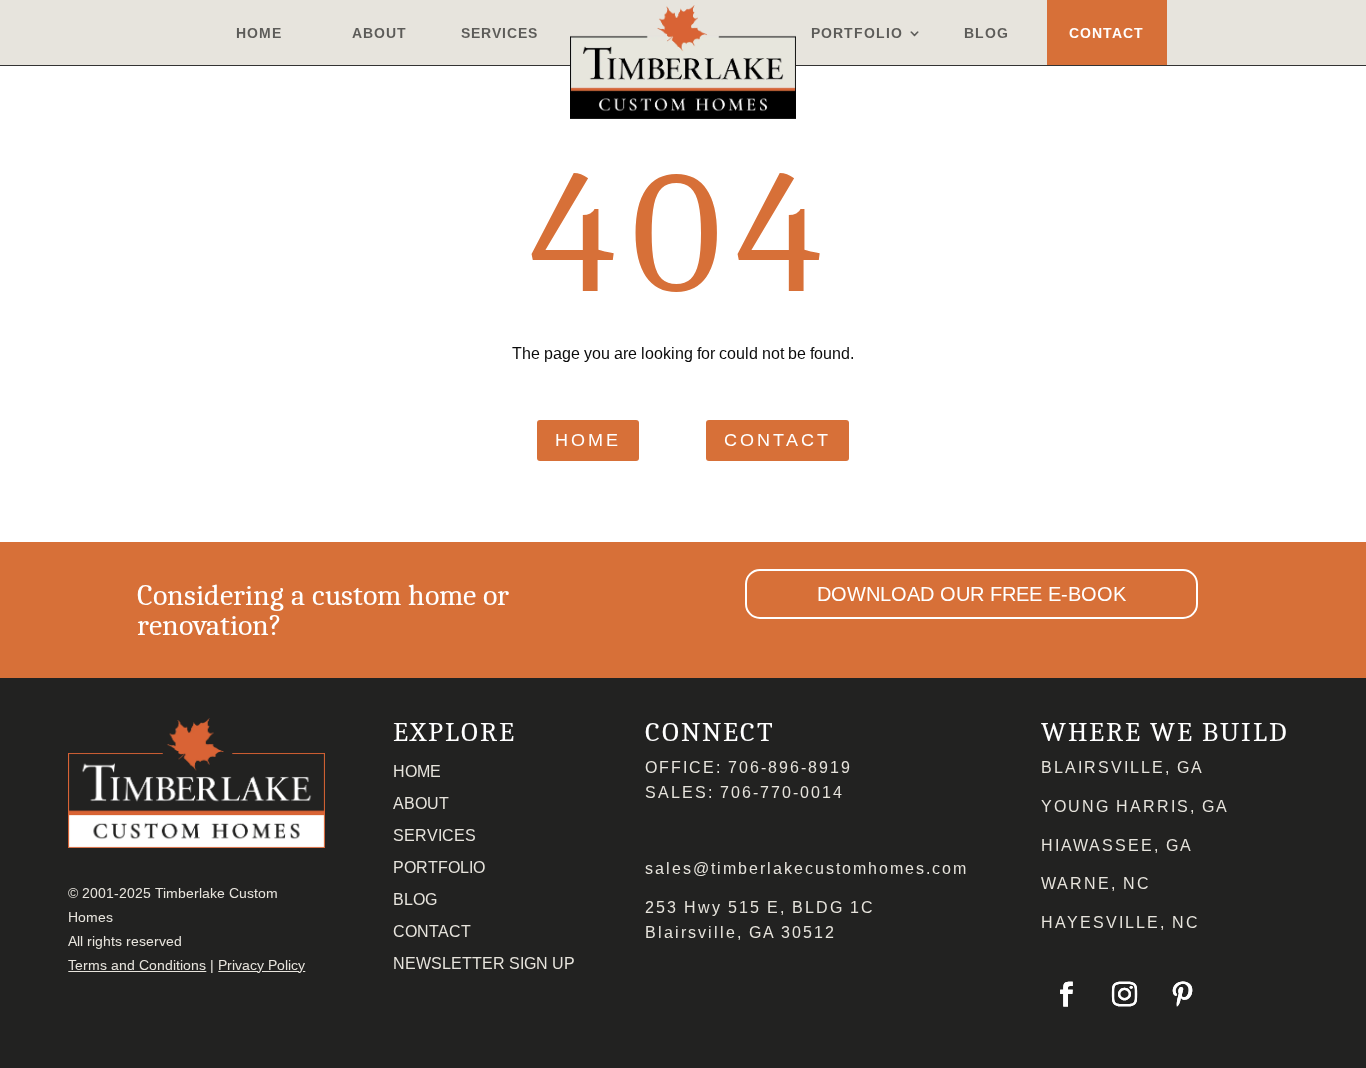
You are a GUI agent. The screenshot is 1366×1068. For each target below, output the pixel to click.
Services (499, 33)
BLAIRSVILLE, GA (1122, 767)
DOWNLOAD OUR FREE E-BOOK (971, 594)
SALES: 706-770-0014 (744, 792)
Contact (1106, 33)
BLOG (415, 899)
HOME (417, 771)
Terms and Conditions (137, 965)
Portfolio (857, 33)
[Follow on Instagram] (1124, 995)
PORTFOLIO (439, 867)
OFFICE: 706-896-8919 (748, 767)
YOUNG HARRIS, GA (1135, 806)
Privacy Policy (261, 965)
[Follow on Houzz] (1240, 995)
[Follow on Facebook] (1066, 995)
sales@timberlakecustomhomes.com (806, 868)
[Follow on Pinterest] (1182, 995)
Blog (986, 33)
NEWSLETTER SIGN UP (484, 963)
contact (777, 440)
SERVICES (434, 835)
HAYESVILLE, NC (1120, 922)
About (379, 33)
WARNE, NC (1096, 883)
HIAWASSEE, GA (1117, 845)
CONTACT (432, 931)
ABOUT (421, 803)
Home (259, 33)
